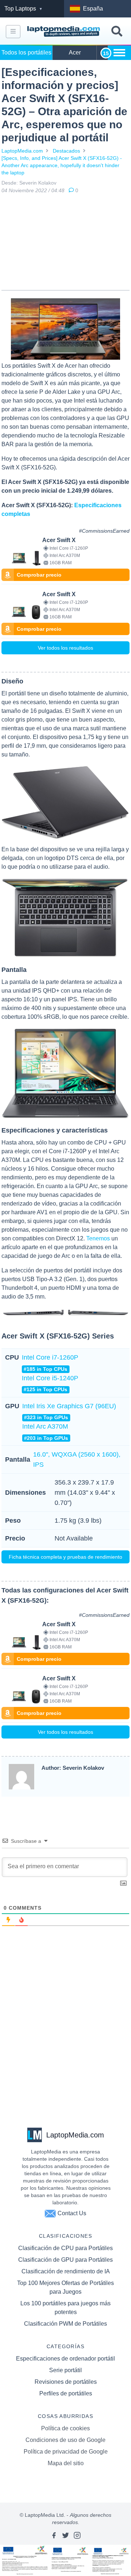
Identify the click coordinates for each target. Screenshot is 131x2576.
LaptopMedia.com (22, 151)
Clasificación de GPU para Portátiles (65, 2260)
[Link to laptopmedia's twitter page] (65, 2535)
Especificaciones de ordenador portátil (65, 2359)
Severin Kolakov (38, 183)
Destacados (66, 151)
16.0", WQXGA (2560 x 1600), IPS (77, 1459)
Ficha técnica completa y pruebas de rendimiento (65, 1557)
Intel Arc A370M (45, 1432)
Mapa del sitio (66, 2463)
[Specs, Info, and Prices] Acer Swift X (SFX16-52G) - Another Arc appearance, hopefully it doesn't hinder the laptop (62, 165)
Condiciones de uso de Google (65, 2440)
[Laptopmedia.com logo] (64, 32)
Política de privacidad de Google (66, 2452)
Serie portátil (65, 2370)
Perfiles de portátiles (66, 2393)
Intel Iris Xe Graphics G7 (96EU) (69, 1411)
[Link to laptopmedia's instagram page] (77, 2535)
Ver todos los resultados (65, 648)
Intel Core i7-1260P (50, 1363)
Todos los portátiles (26, 53)
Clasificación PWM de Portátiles (65, 2324)
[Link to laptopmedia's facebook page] (54, 2535)
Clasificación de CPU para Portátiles (65, 2248)
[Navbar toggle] (13, 32)
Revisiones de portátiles (66, 2382)
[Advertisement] (65, 243)
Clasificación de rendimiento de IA (66, 2271)
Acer (75, 53)
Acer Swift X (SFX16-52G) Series (58, 1336)
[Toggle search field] (117, 31)
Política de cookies (65, 2428)
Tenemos (98, 1238)
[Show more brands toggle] (119, 53)
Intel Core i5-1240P (50, 1383)
